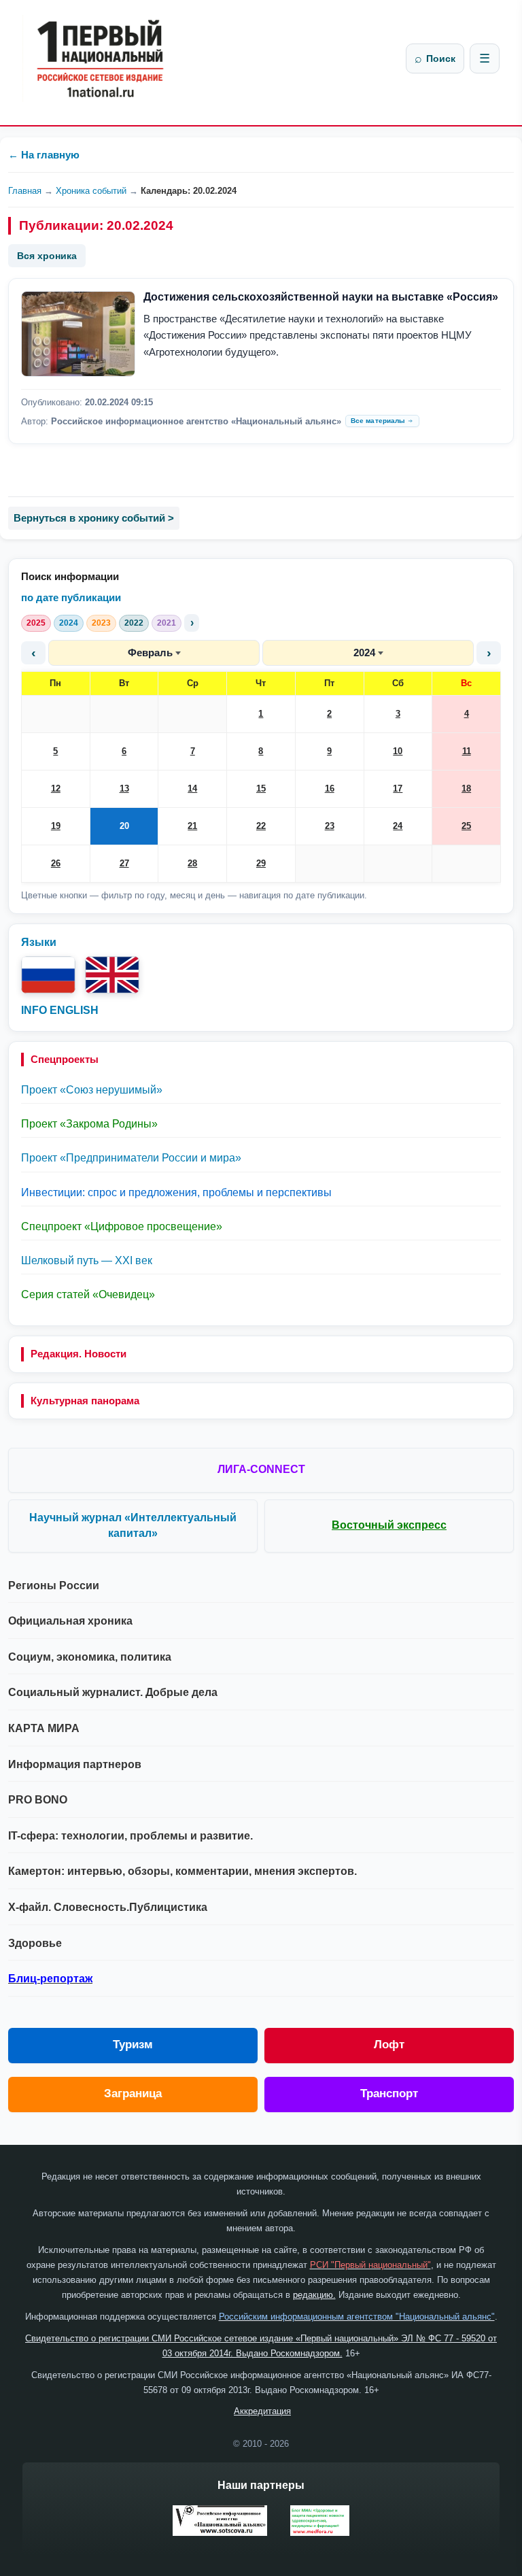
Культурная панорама (85, 1401)
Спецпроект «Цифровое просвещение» (122, 1226)
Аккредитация (262, 2411)
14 (192, 789)
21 (192, 826)
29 (261, 863)
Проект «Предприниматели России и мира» (131, 1158)
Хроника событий (91, 191)
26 (56, 863)
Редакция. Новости (79, 1354)
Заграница (133, 2094)
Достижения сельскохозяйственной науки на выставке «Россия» (321, 297)
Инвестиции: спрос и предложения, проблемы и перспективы (176, 1192)
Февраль (150, 653)
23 (330, 826)
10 (398, 751)
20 (124, 826)
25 (466, 826)
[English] (112, 975)
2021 (167, 623)
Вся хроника (47, 256)
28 (192, 863)
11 (467, 751)
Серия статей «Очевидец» (88, 1294)
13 (124, 789)
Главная (25, 191)
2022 (134, 623)
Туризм (133, 2045)
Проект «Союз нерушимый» (92, 1090)
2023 (101, 623)
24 (398, 826)
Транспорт (389, 2094)
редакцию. (314, 2295)
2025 (36, 623)
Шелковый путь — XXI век (87, 1260)
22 (261, 826)
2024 (69, 623)
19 (56, 826)
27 (124, 863)
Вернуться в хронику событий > (94, 518)
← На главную (44, 155)
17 (398, 789)
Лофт (389, 2045)
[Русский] (48, 975)
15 (261, 789)
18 (466, 789)
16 (330, 789)
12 (56, 789)
